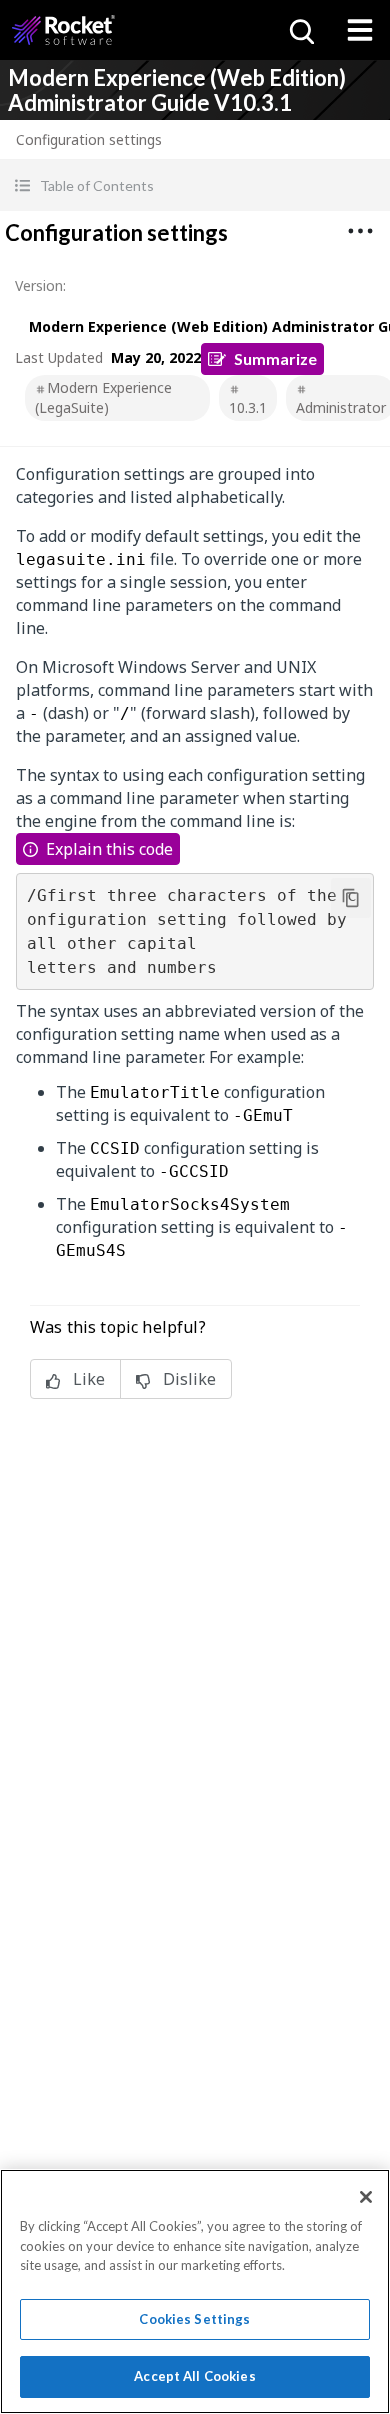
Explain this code (109, 849)
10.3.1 (248, 407)
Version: (40, 285)
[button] (195, 185)
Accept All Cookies (194, 2376)
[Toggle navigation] (360, 30)
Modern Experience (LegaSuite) (103, 397)
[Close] (366, 2197)
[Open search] (300, 30)
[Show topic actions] (360, 231)
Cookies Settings (194, 2319)
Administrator (341, 407)
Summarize (275, 358)
